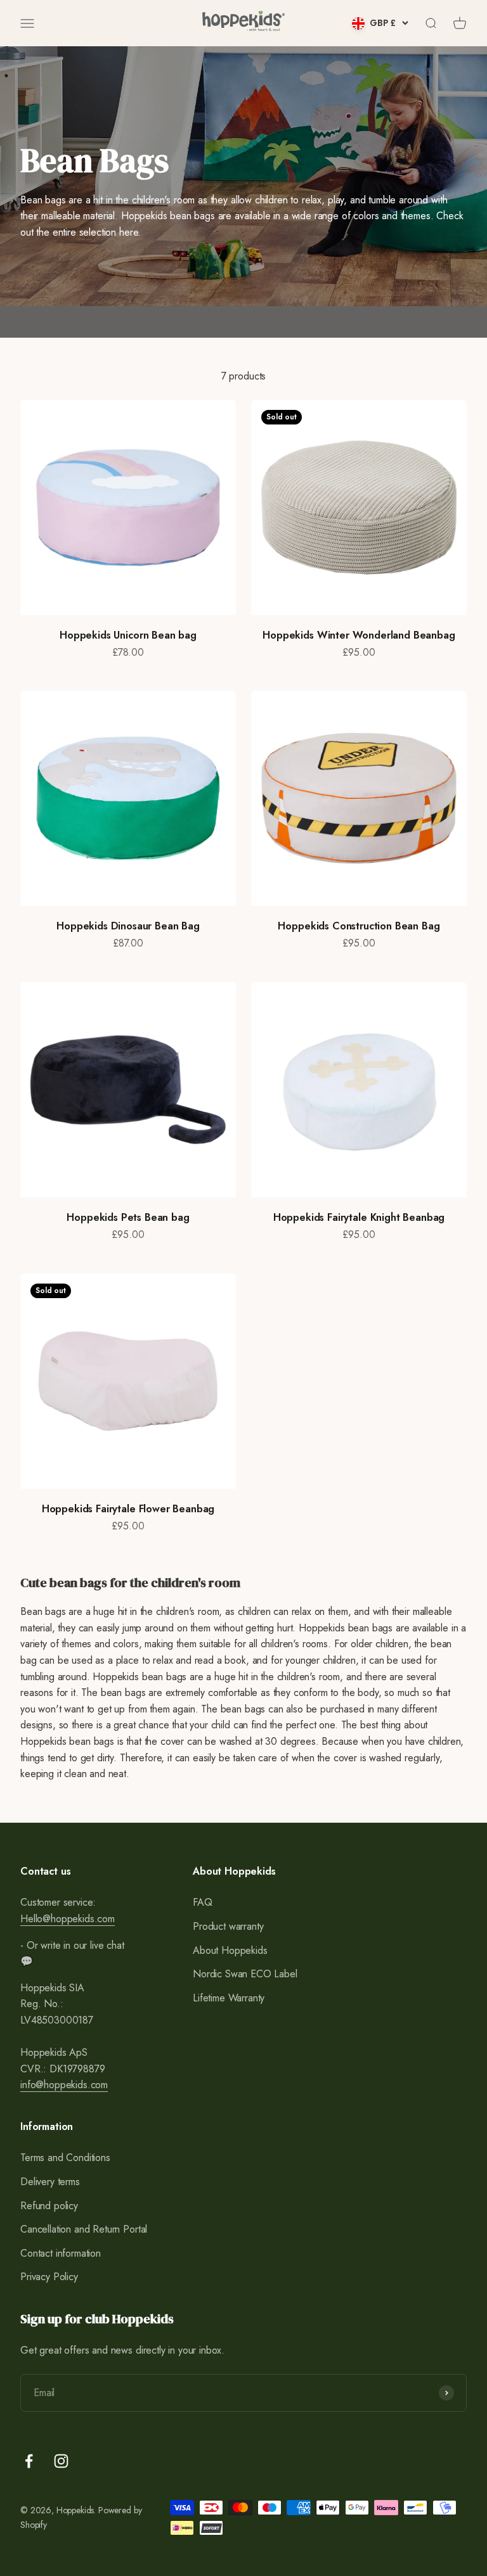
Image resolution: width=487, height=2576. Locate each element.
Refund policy (49, 2206)
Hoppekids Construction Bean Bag (359, 926)
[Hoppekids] (243, 23)
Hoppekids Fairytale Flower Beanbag (128, 1509)
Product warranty (228, 1926)
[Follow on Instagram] (61, 2461)
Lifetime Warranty (229, 1998)
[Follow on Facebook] (29, 2461)
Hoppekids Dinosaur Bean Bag (128, 926)
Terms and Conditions (65, 2158)
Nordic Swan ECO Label (245, 1974)
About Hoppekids (230, 1950)
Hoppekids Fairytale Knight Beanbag (359, 1217)
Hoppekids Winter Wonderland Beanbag (359, 635)
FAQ (203, 1902)
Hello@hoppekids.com (68, 1919)
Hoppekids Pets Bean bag (128, 1217)
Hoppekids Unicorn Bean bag (128, 635)
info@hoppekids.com (64, 2085)
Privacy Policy (49, 2277)
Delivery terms (50, 2182)
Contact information (61, 2253)
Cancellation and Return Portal (84, 2229)
